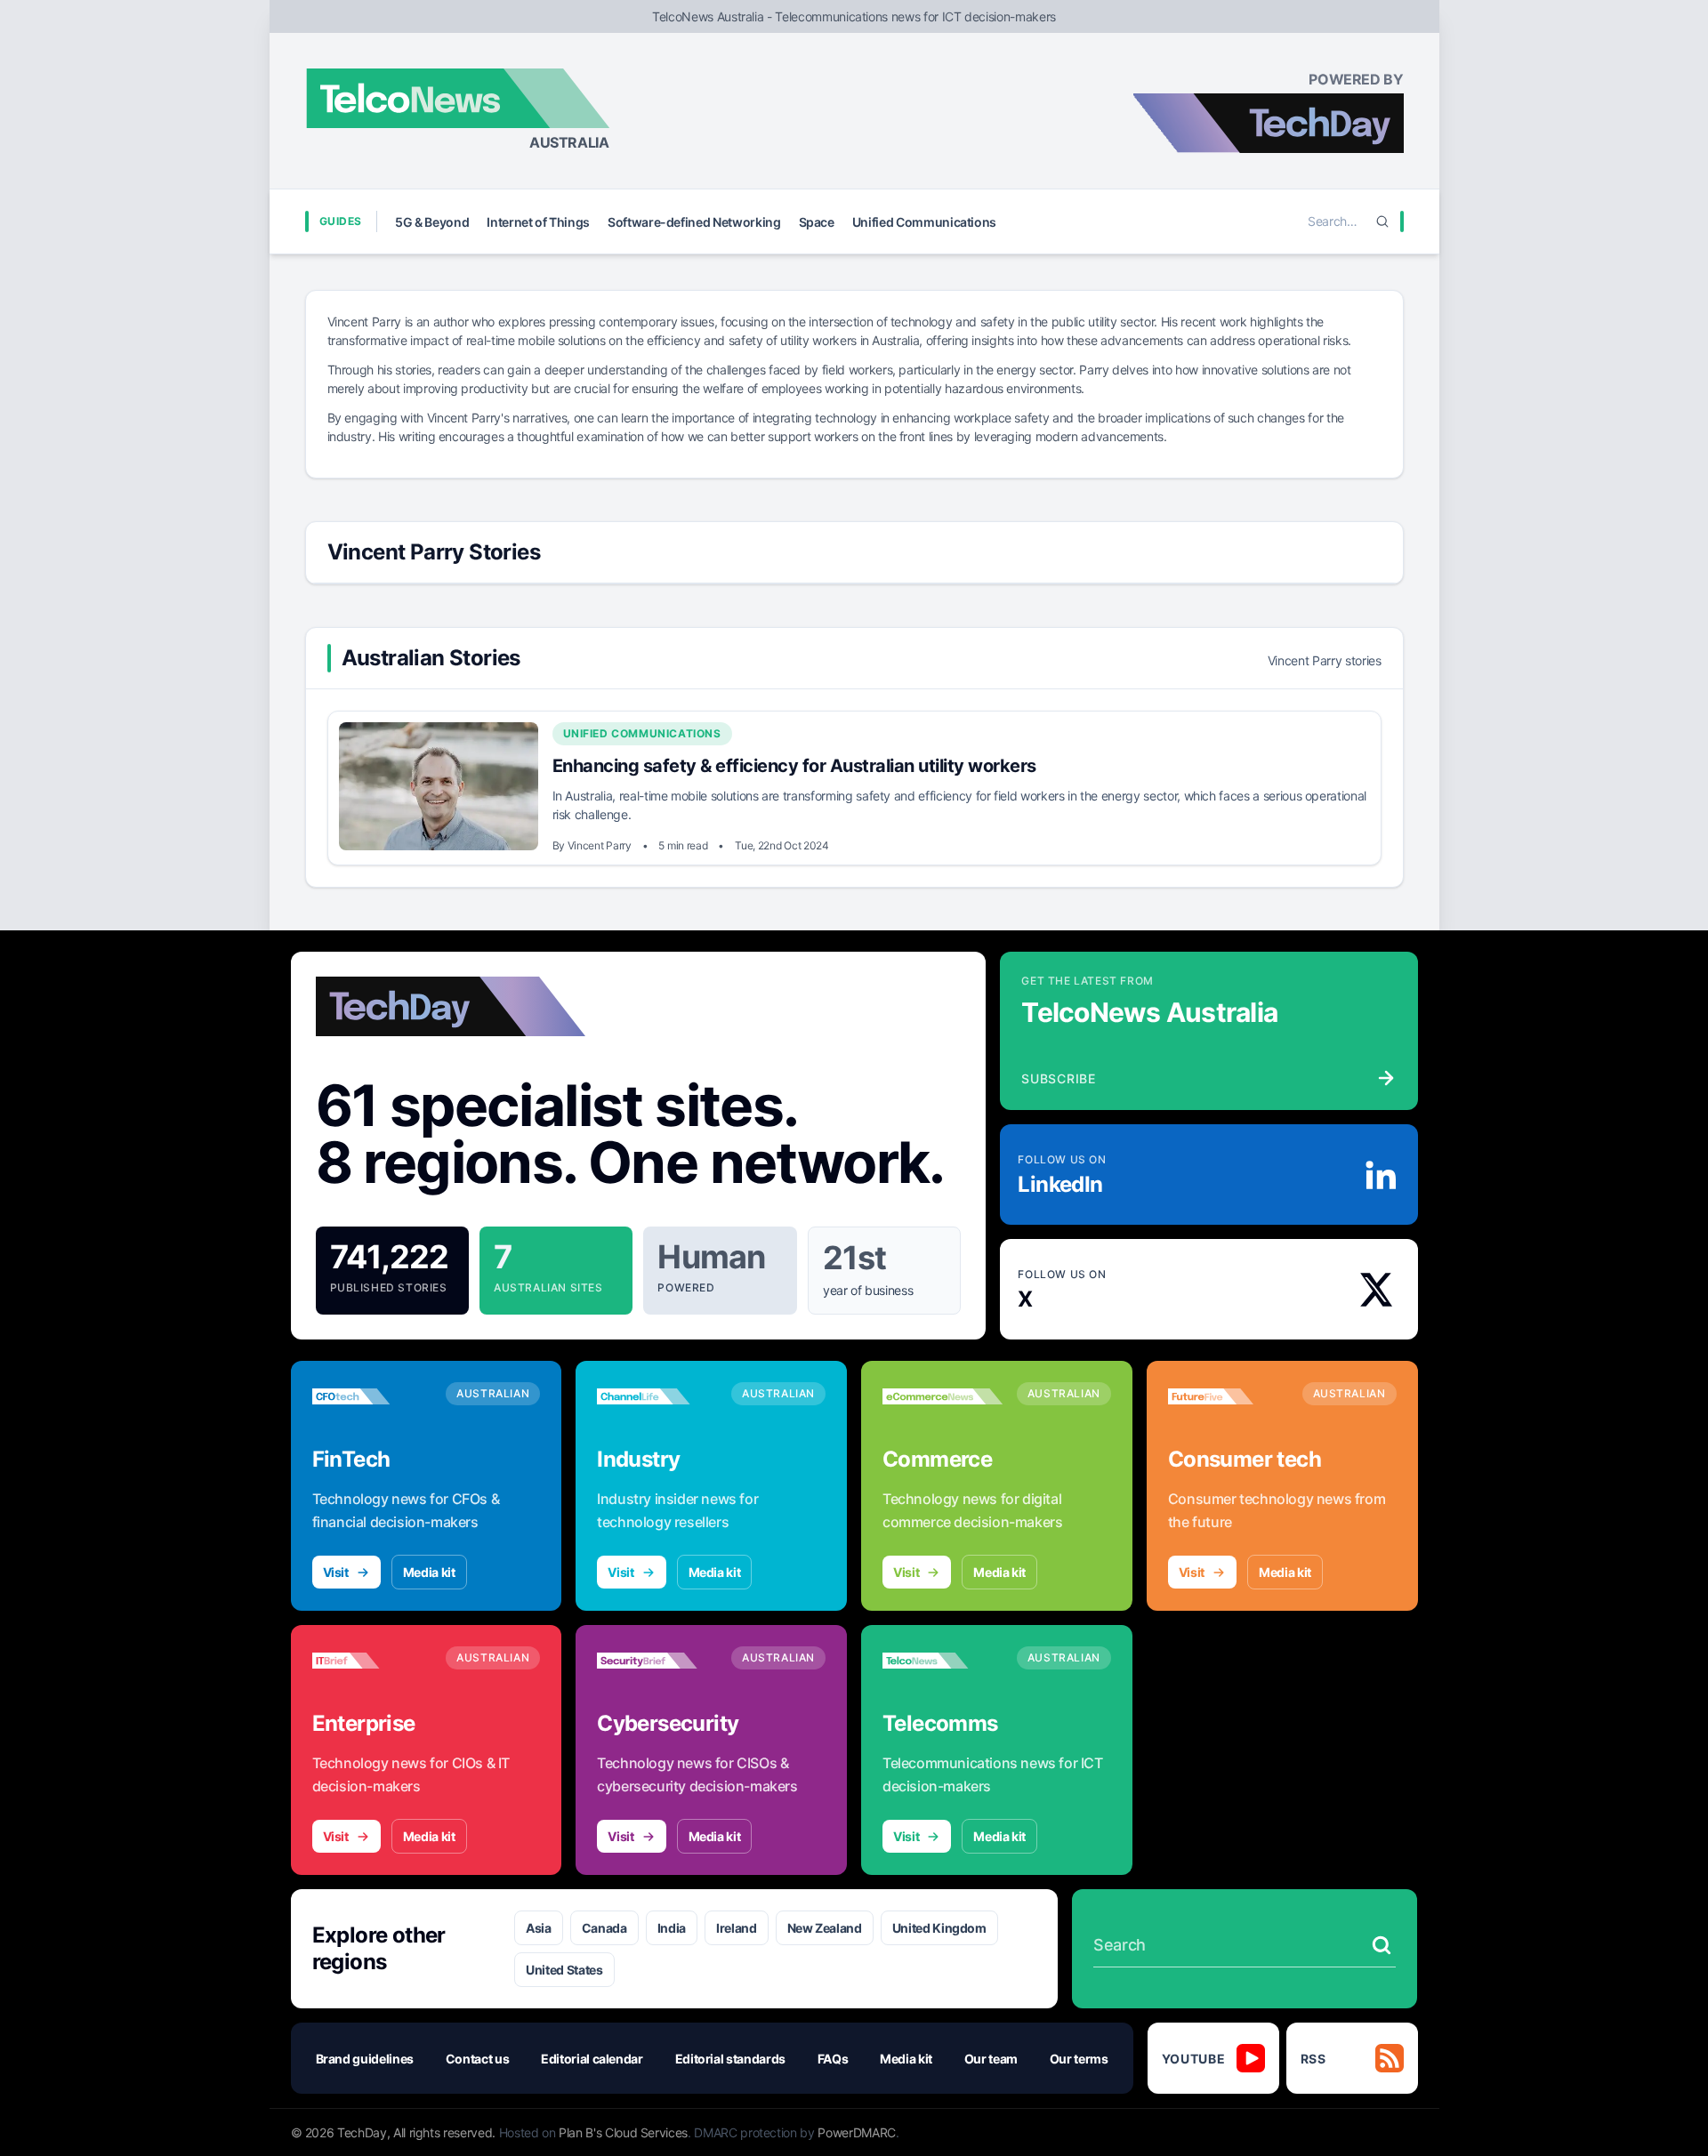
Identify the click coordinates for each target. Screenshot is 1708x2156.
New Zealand (825, 1928)
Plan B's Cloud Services (623, 2132)
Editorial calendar (592, 2059)
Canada (604, 1928)
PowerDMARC (857, 2132)
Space (817, 222)
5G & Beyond (432, 222)
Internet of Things (538, 222)
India (672, 1928)
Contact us (478, 2059)
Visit (336, 1572)
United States (564, 1970)
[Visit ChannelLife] (657, 1396)
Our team (991, 2059)
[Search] (1382, 221)
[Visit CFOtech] (372, 1396)
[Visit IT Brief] (372, 1661)
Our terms (1079, 2059)
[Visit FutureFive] (1228, 1396)
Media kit (429, 1572)
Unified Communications (924, 222)
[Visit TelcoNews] (943, 1661)
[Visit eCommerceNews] (943, 1396)
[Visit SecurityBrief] (657, 1661)
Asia (539, 1928)
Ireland (737, 1928)
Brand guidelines (365, 2059)
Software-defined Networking (694, 222)
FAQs (833, 2059)
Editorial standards (730, 2059)
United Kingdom (939, 1928)
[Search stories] (1382, 1945)
